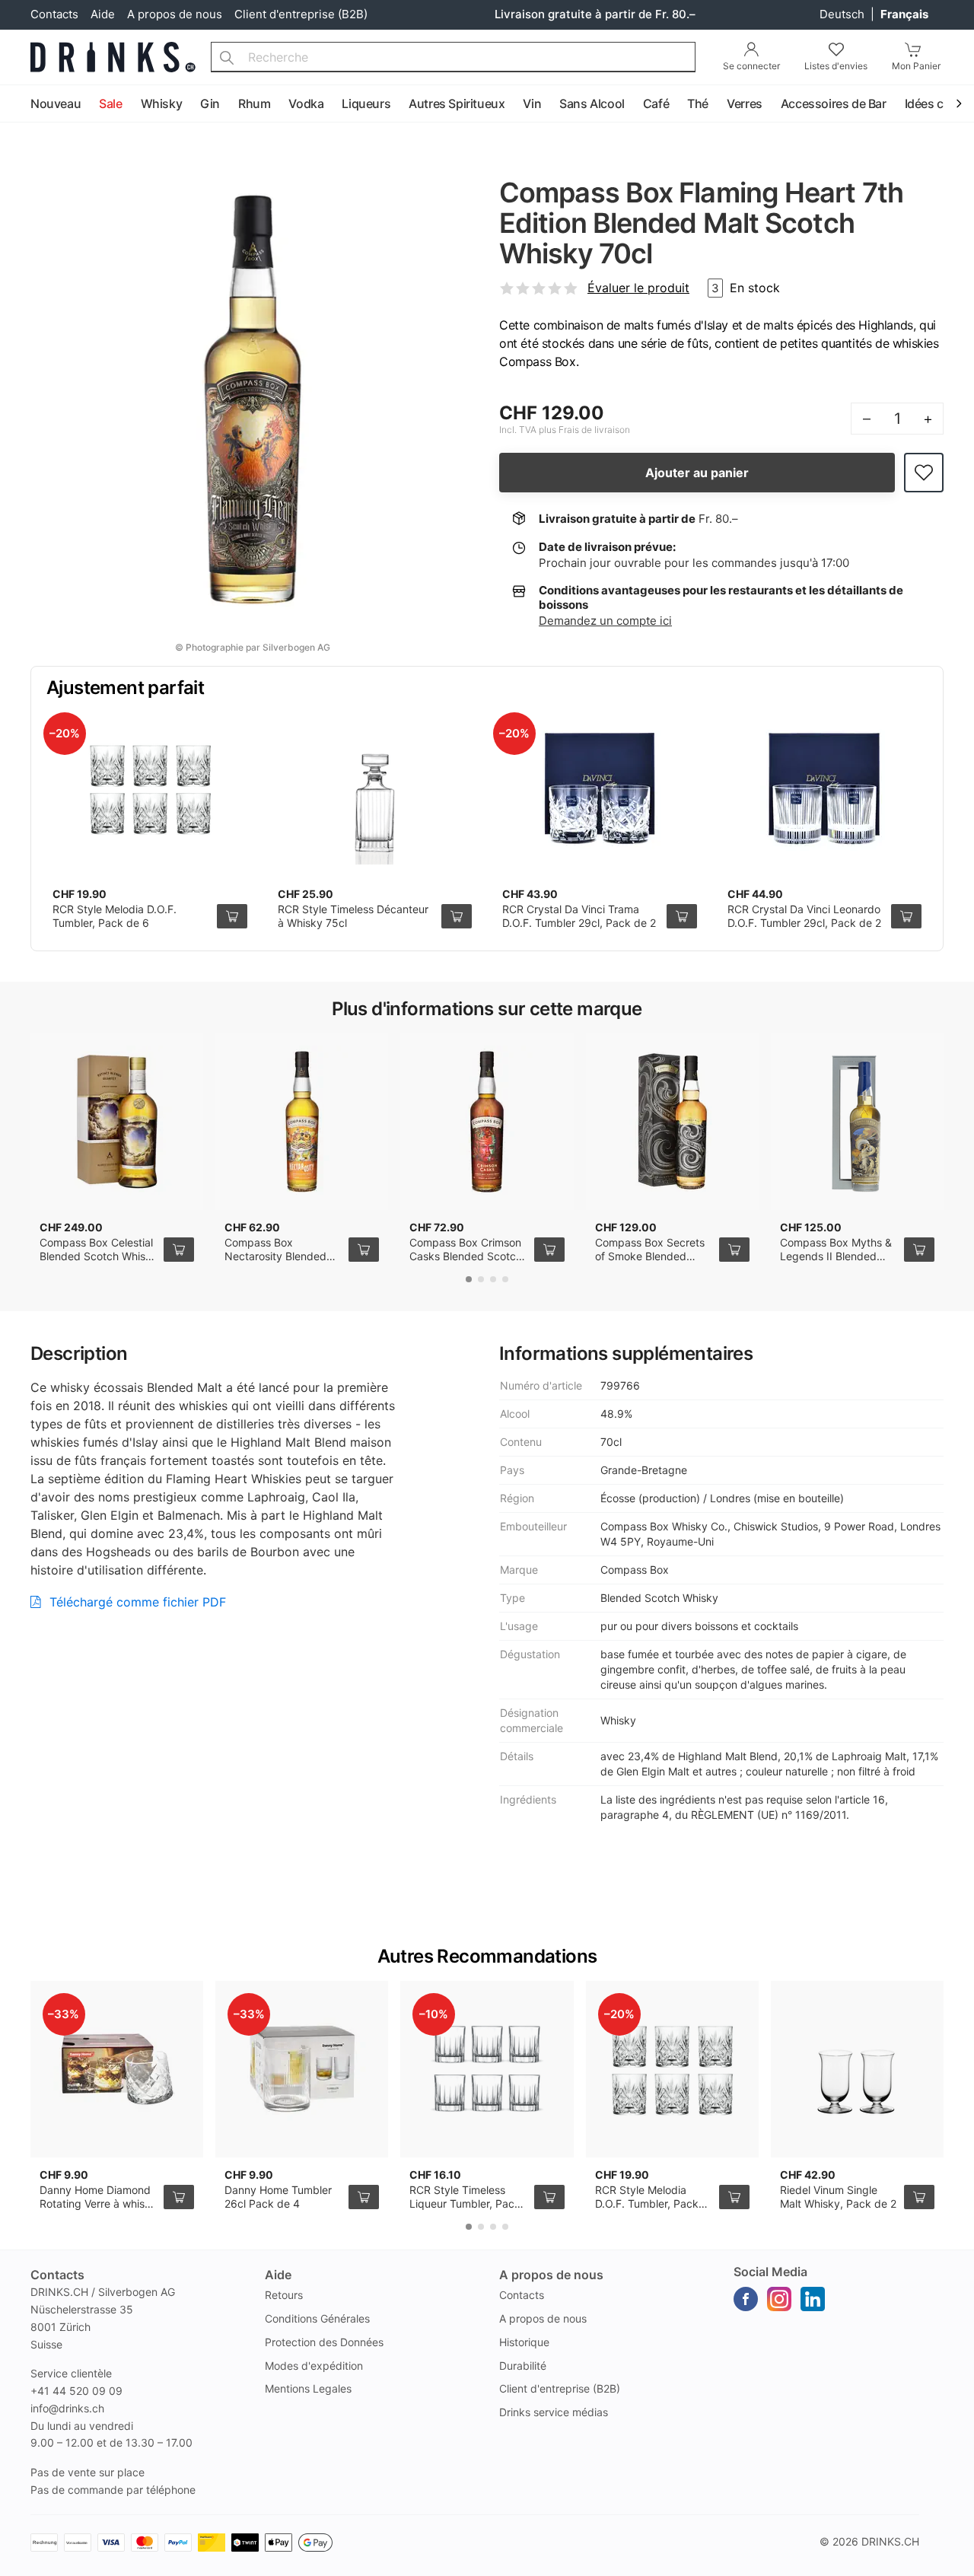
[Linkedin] (813, 2299)
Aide (103, 14)
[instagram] (779, 2299)
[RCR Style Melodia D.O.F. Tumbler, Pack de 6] (150, 788)
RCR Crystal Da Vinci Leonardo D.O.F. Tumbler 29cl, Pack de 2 (804, 916)
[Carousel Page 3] (493, 1279)
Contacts (54, 14)
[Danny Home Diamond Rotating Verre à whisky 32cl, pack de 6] (117, 2069)
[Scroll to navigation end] (959, 104)
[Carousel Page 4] (505, 1279)
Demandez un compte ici (605, 621)
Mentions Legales (308, 2388)
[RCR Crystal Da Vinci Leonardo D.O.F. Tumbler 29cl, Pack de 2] (825, 788)
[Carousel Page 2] (481, 1279)
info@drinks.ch (67, 2408)
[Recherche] (227, 57)
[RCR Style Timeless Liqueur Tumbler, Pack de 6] (487, 2069)
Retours (284, 2295)
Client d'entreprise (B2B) (301, 14)
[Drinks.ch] (113, 57)
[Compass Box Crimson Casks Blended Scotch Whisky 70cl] (487, 1122)
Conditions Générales (317, 2318)
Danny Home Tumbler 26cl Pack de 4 (278, 2197)
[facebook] (746, 2299)
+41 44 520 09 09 (76, 2391)
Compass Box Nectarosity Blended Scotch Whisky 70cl (275, 1256)
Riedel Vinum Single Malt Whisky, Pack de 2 (838, 2197)
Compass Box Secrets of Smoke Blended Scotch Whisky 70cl (650, 1256)
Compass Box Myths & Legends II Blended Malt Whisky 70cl (836, 1256)
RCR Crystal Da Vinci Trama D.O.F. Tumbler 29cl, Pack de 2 (579, 916)
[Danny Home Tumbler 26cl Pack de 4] (302, 2069)
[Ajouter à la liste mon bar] (924, 473)
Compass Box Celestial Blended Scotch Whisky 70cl (99, 1256)
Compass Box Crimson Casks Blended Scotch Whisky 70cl (466, 1256)
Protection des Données (324, 2342)
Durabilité (523, 2366)
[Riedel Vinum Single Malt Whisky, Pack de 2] (857, 2069)
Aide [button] (278, 2275)
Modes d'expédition (314, 2366)
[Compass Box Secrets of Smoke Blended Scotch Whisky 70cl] (672, 1122)
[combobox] (453, 57)
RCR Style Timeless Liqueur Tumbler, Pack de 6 (465, 2203)
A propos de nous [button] (551, 2275)
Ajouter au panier (697, 473)
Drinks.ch (890, 2541)
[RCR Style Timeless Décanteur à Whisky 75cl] (375, 788)
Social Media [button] (770, 2272)
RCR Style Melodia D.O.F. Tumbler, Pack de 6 (115, 916)
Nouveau (56, 103)
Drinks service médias (554, 2412)
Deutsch (843, 14)
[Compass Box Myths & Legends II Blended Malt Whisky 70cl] (857, 1122)
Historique (524, 2342)
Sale (110, 103)
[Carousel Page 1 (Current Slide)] (469, 1279)
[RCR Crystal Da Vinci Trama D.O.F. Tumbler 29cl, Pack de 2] (600, 788)
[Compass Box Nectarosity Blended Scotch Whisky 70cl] (302, 1122)
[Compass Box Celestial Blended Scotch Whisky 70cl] (117, 1122)
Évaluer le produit (638, 288)
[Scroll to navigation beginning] (15, 104)
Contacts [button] (57, 2275)
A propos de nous (175, 14)
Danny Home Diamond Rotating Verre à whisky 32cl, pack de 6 (98, 2203)
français (904, 14)
